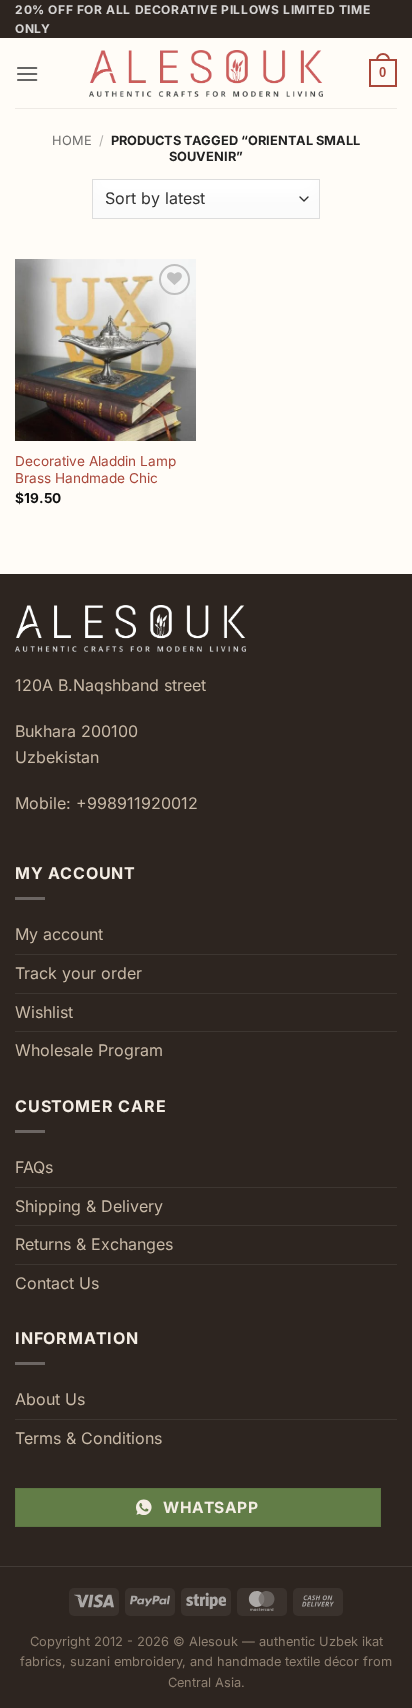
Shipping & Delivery (89, 1206)
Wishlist (44, 1012)
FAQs (34, 1167)
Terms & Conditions (88, 1438)
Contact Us (57, 1283)
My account (59, 934)
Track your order (78, 973)
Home (72, 140)
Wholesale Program (89, 1050)
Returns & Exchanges (94, 1244)
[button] (27, 73)
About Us (50, 1399)
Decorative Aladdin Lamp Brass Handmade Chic (95, 470)
